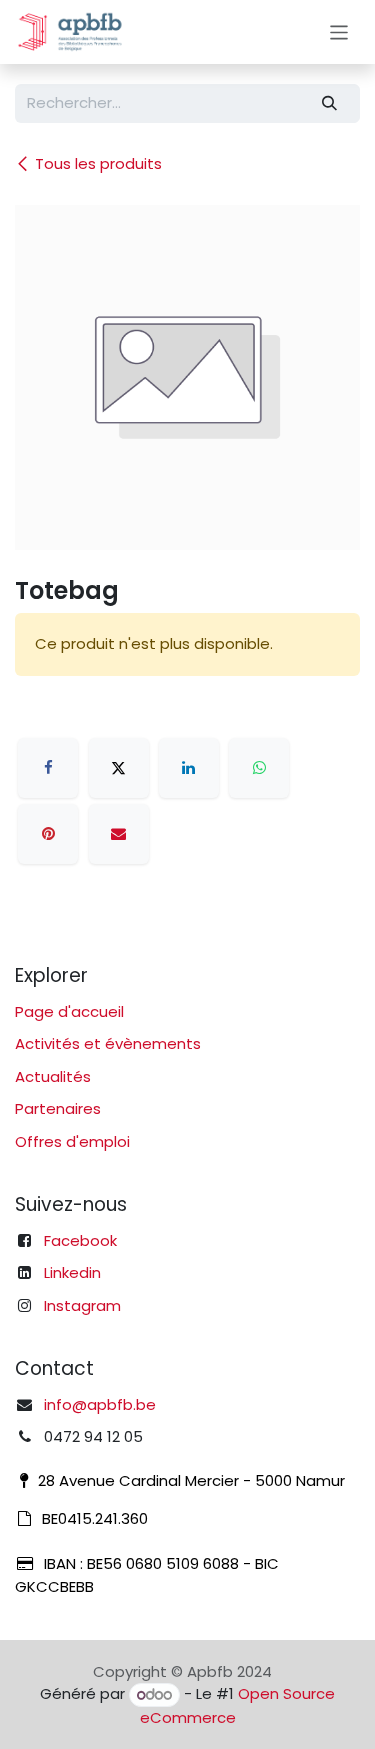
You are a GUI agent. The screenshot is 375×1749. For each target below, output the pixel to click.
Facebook (80, 1240)
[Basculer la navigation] (339, 31)
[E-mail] (119, 834)
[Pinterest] (48, 834)
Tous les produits (98, 163)
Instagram (82, 1305)
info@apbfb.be (100, 1404)
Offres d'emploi (72, 1141)
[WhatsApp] (259, 768)
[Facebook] (48, 768)
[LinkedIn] (189, 768)
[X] (119, 768)
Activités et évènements (108, 1043)
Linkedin (72, 1272)
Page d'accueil (69, 1011)
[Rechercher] (330, 103)
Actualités (53, 1076)
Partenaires (58, 1108)
